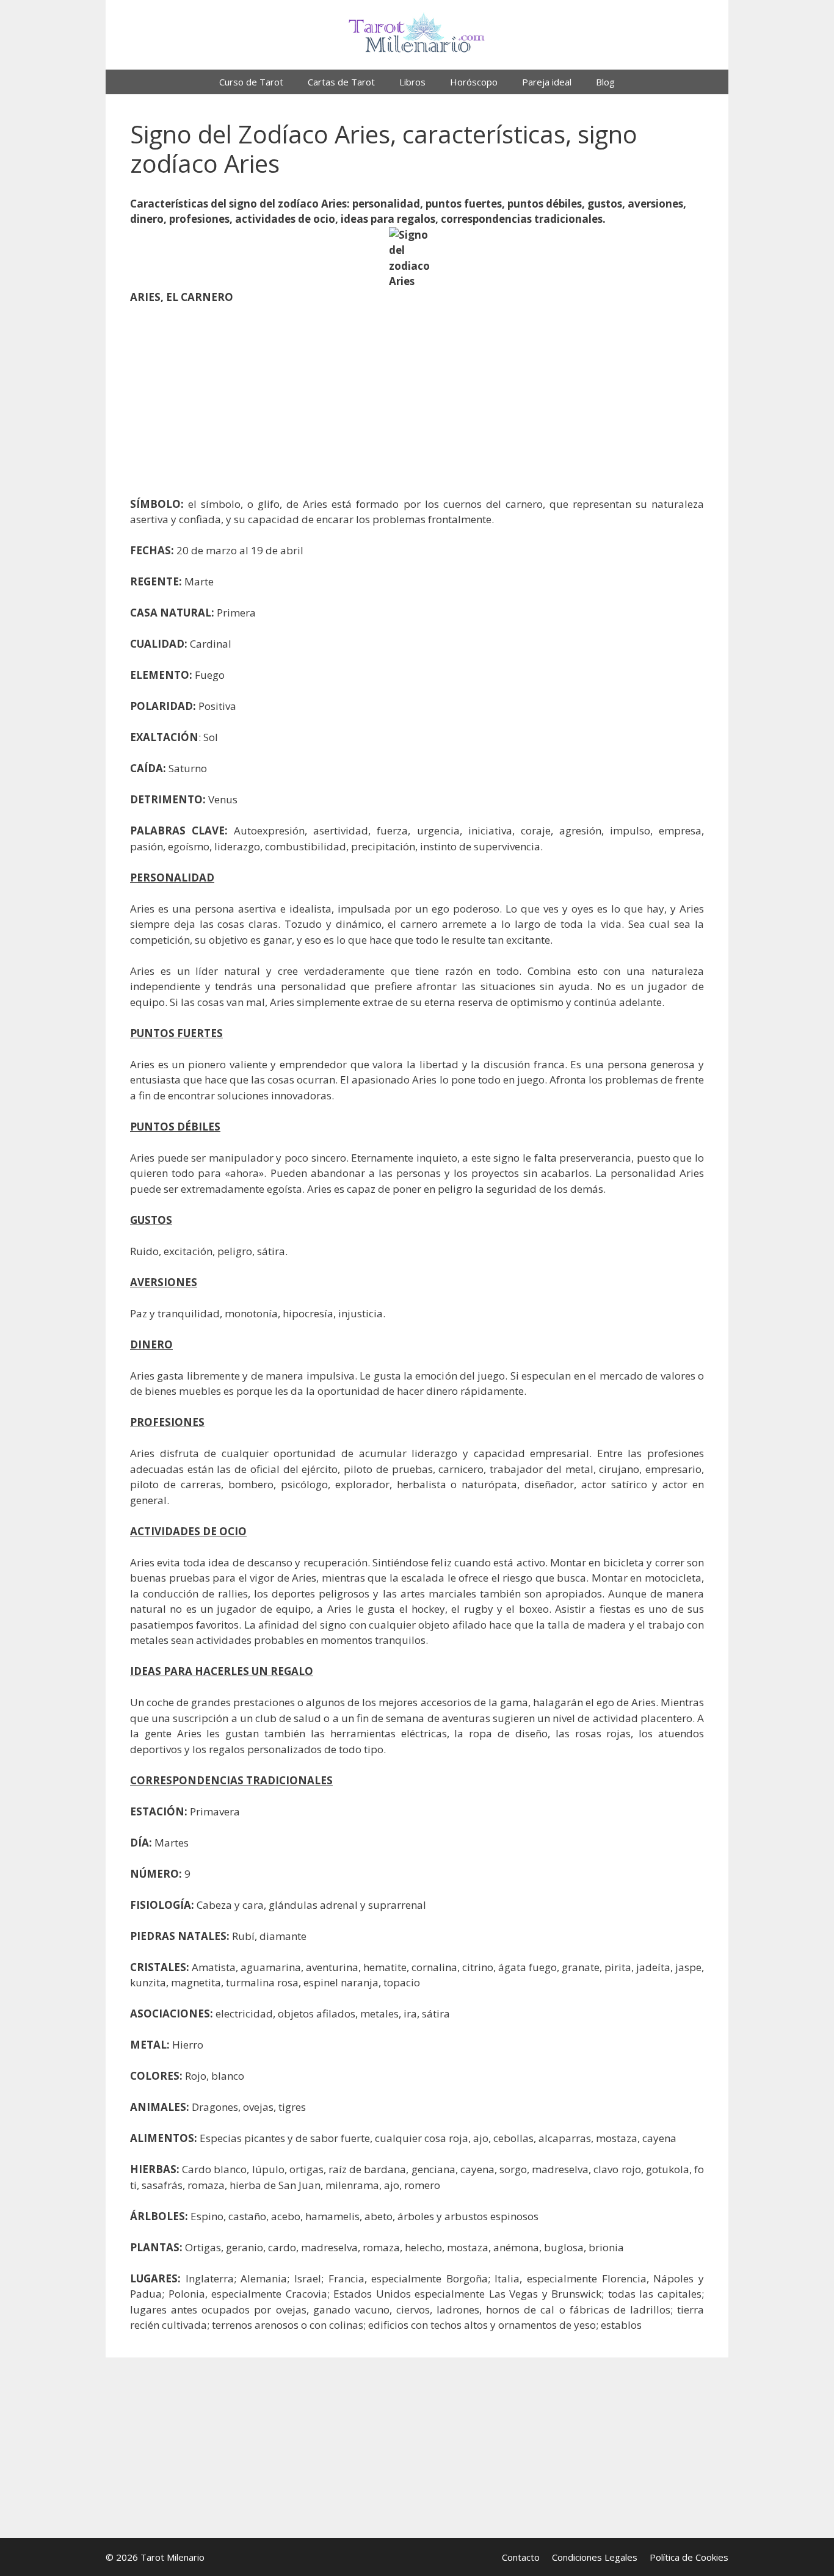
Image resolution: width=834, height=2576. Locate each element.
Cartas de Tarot (341, 82)
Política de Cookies (689, 2557)
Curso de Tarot (251, 82)
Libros (412, 82)
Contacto (521, 2557)
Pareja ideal (547, 82)
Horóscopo (474, 82)
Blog (605, 82)
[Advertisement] (417, 406)
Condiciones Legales (595, 2557)
